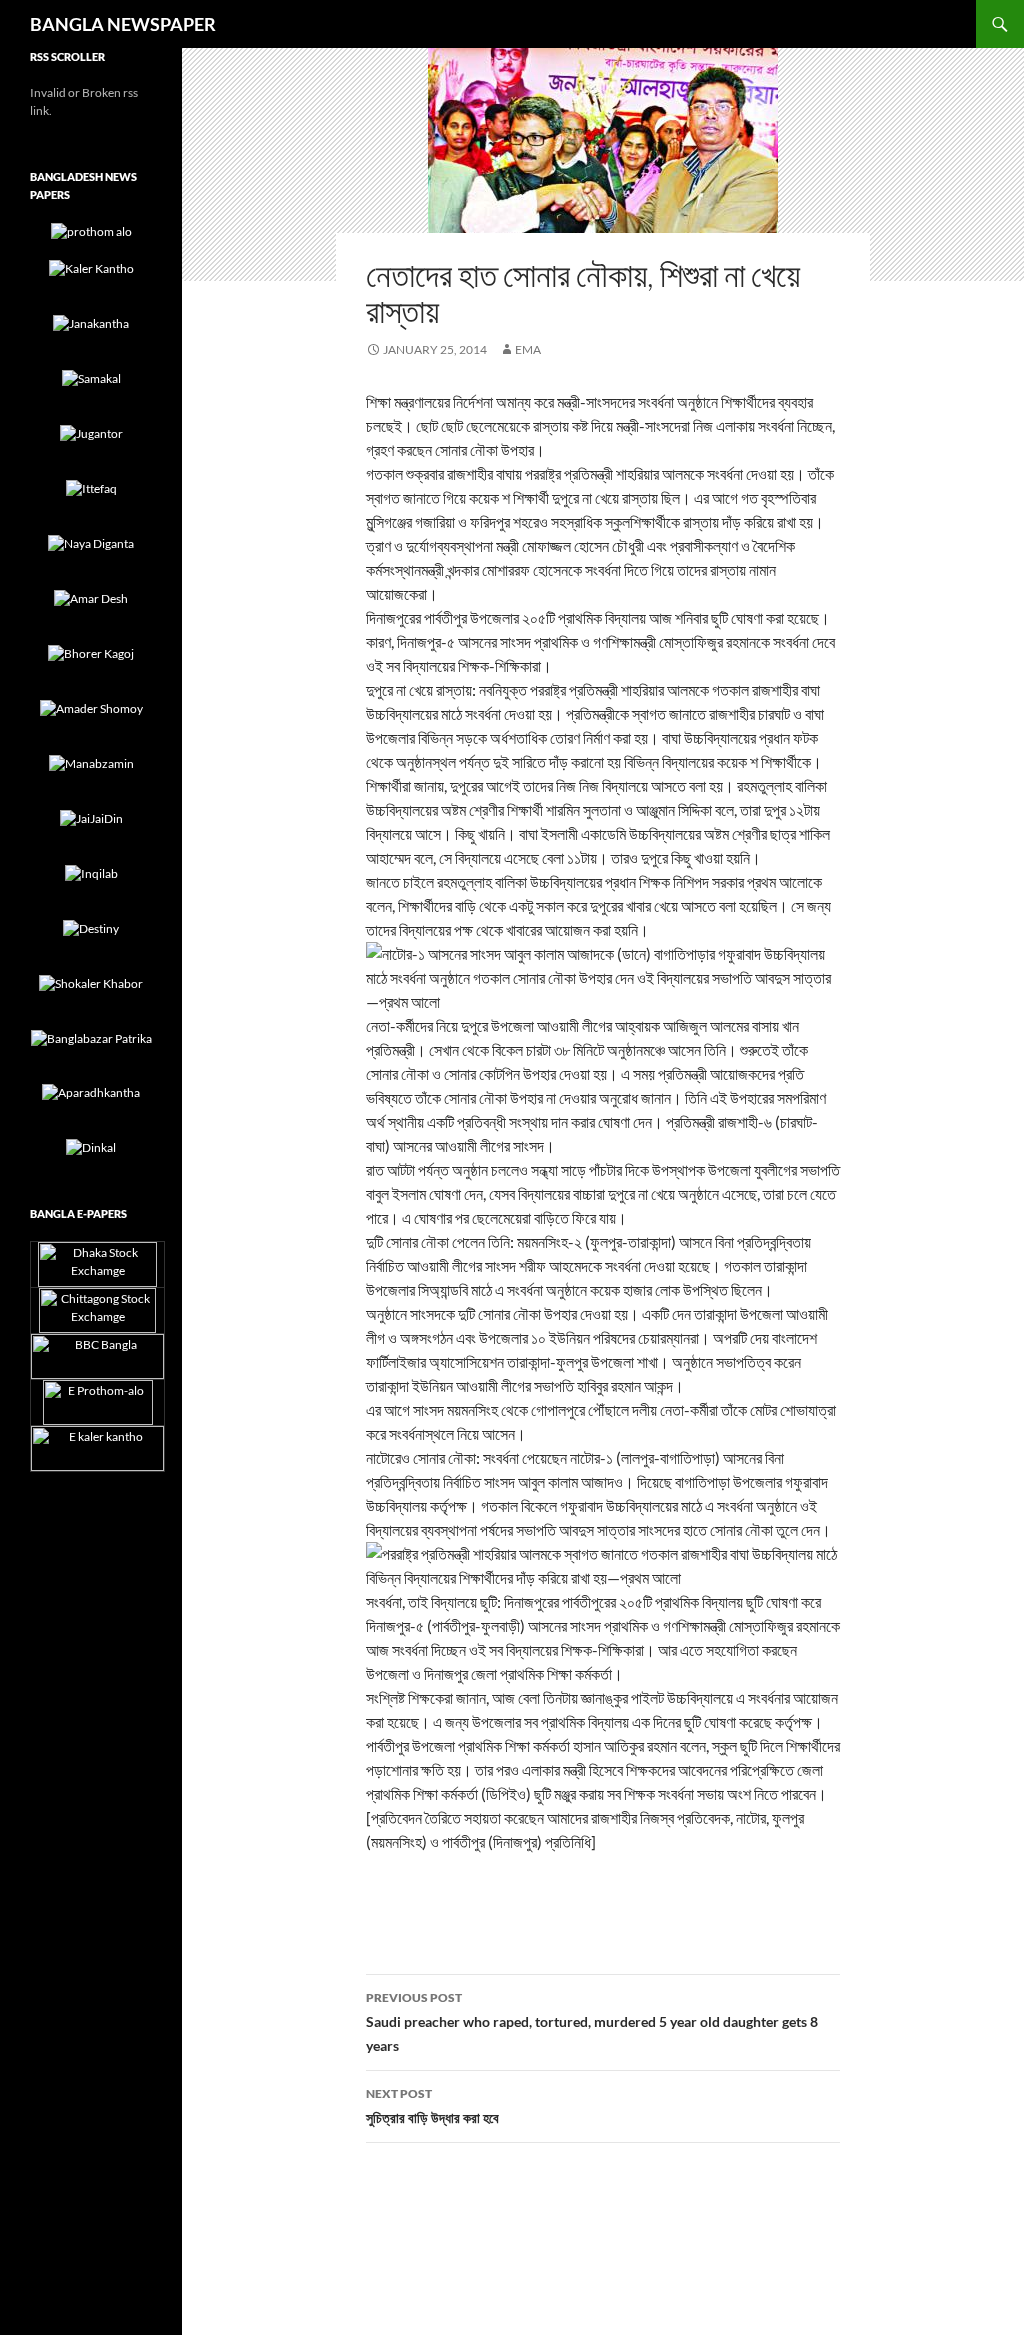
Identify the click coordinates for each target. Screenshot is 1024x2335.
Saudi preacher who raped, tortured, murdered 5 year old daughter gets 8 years (592, 2022)
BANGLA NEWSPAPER (123, 24)
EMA (528, 349)
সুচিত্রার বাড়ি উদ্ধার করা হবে (432, 2106)
